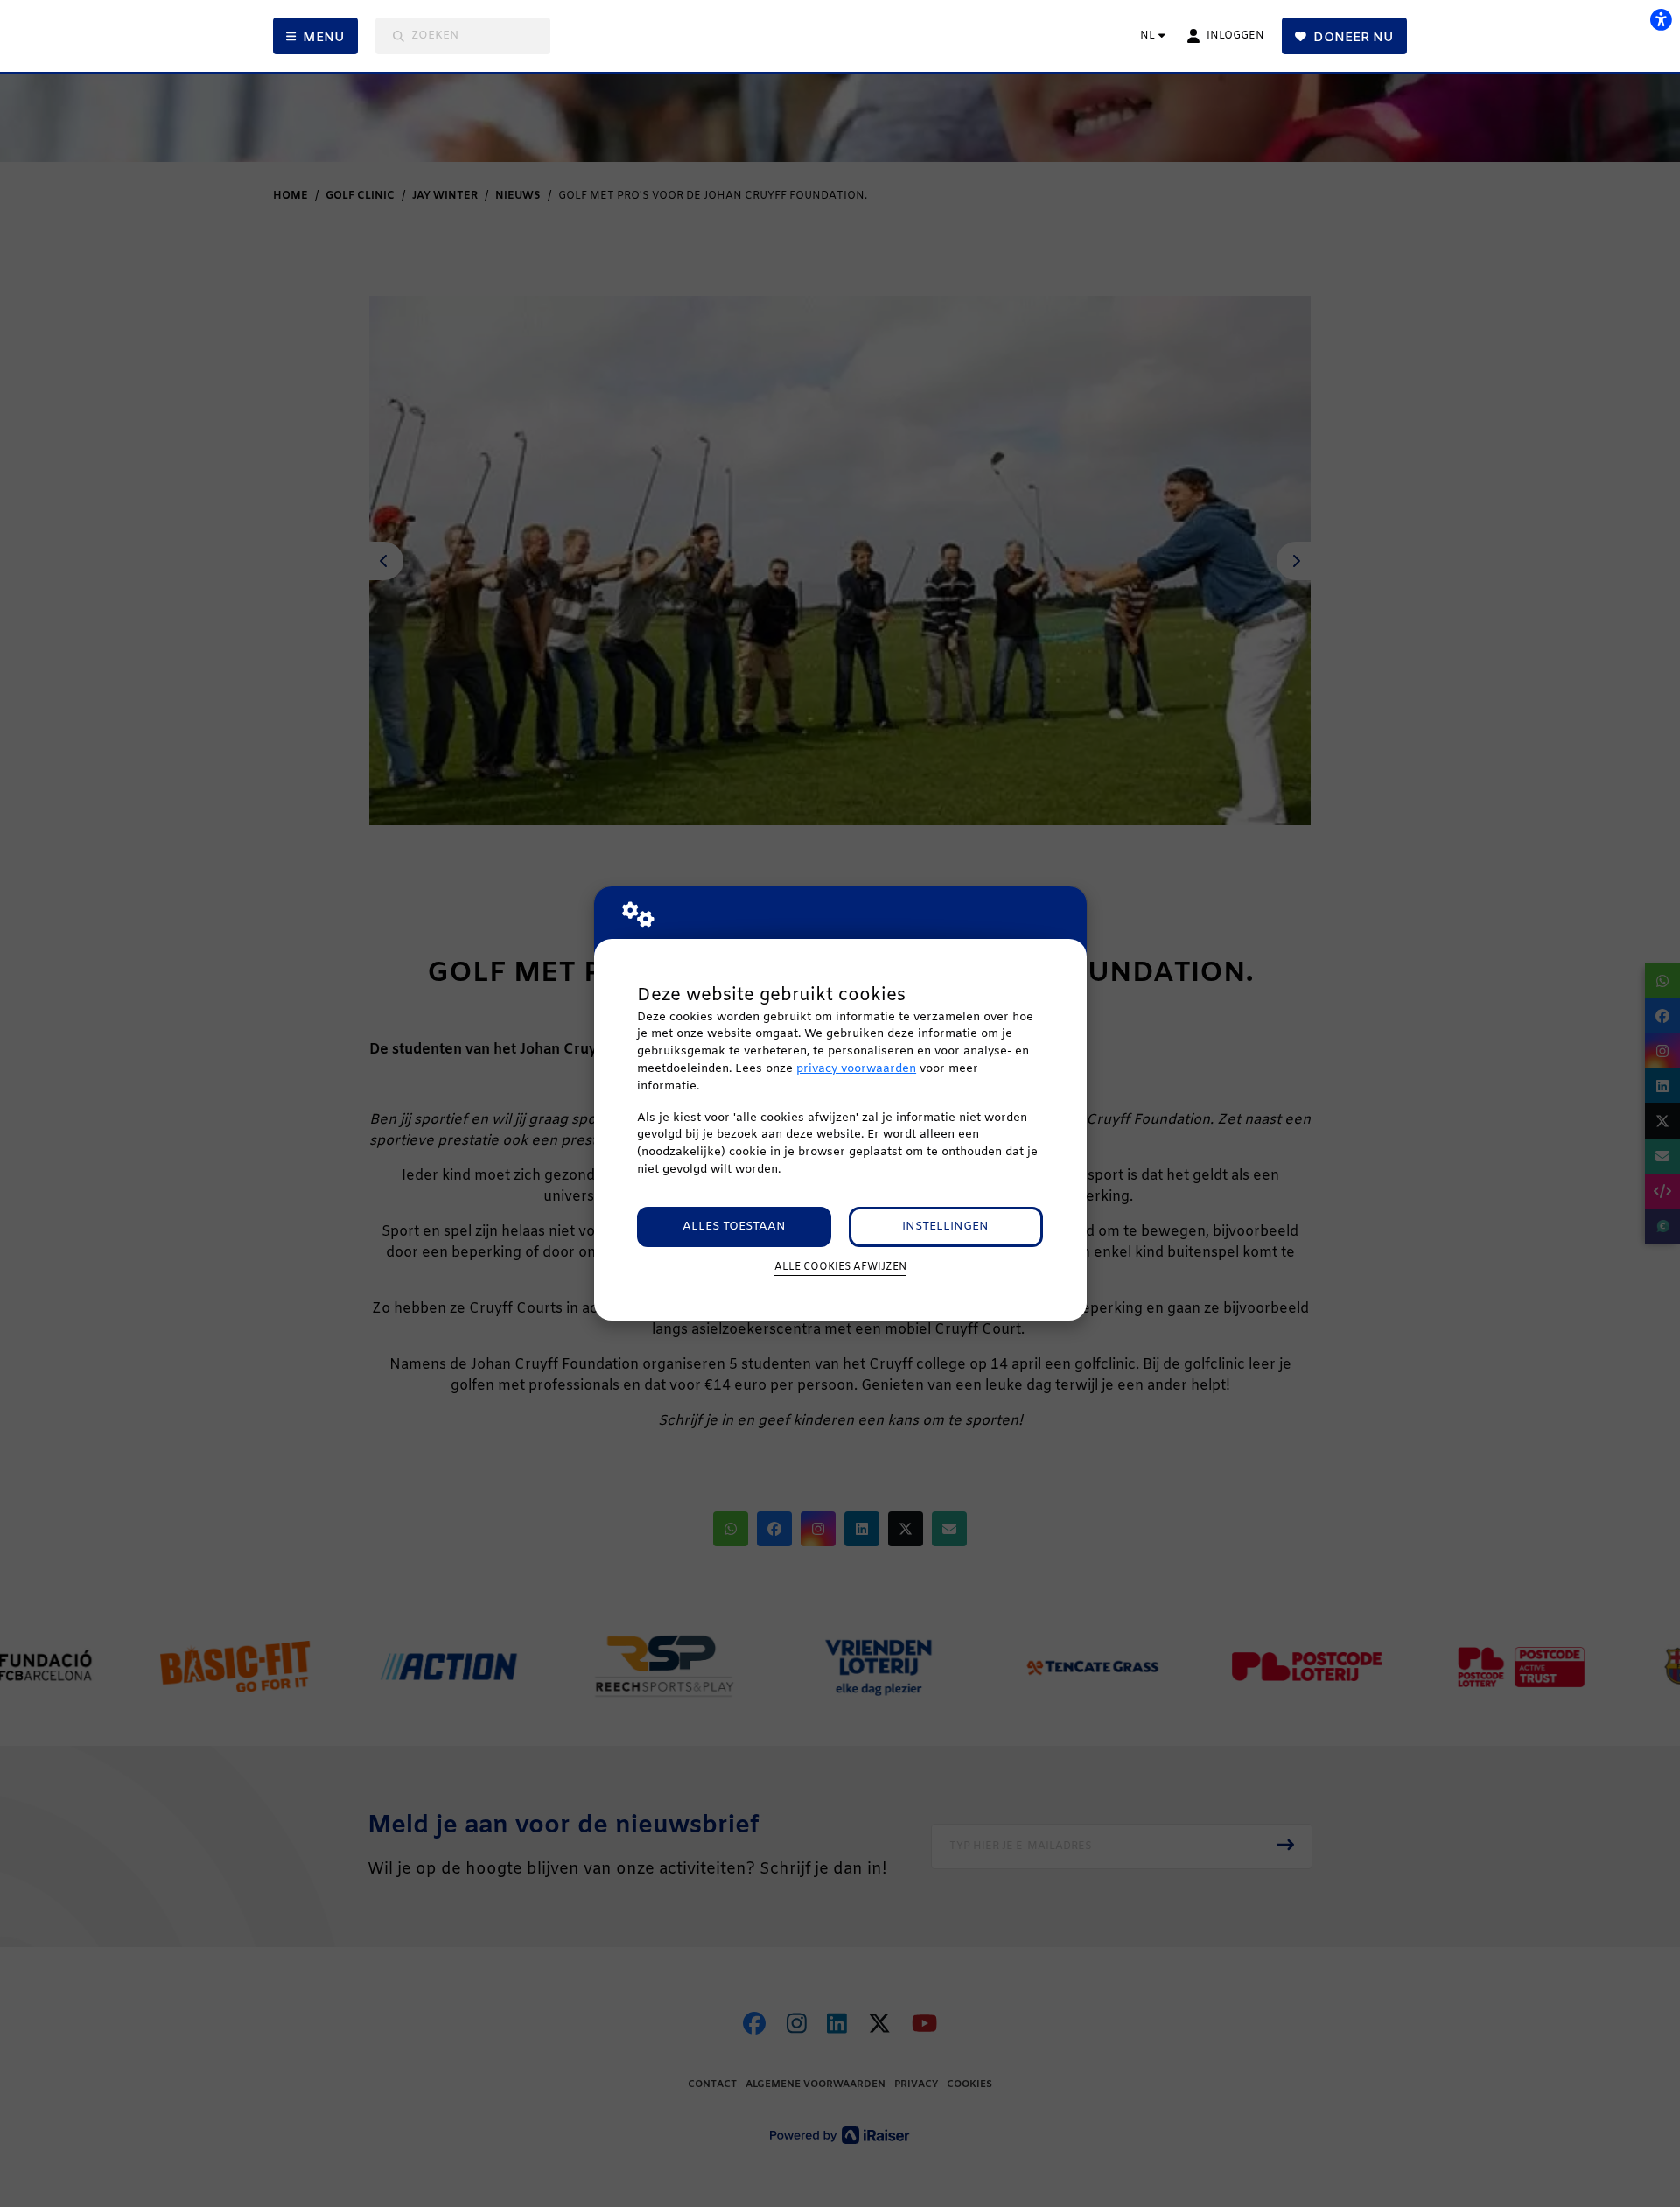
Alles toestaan (734, 1226)
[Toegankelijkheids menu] (1661, 19)
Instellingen (945, 1226)
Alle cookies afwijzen (840, 1267)
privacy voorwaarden (856, 1069)
